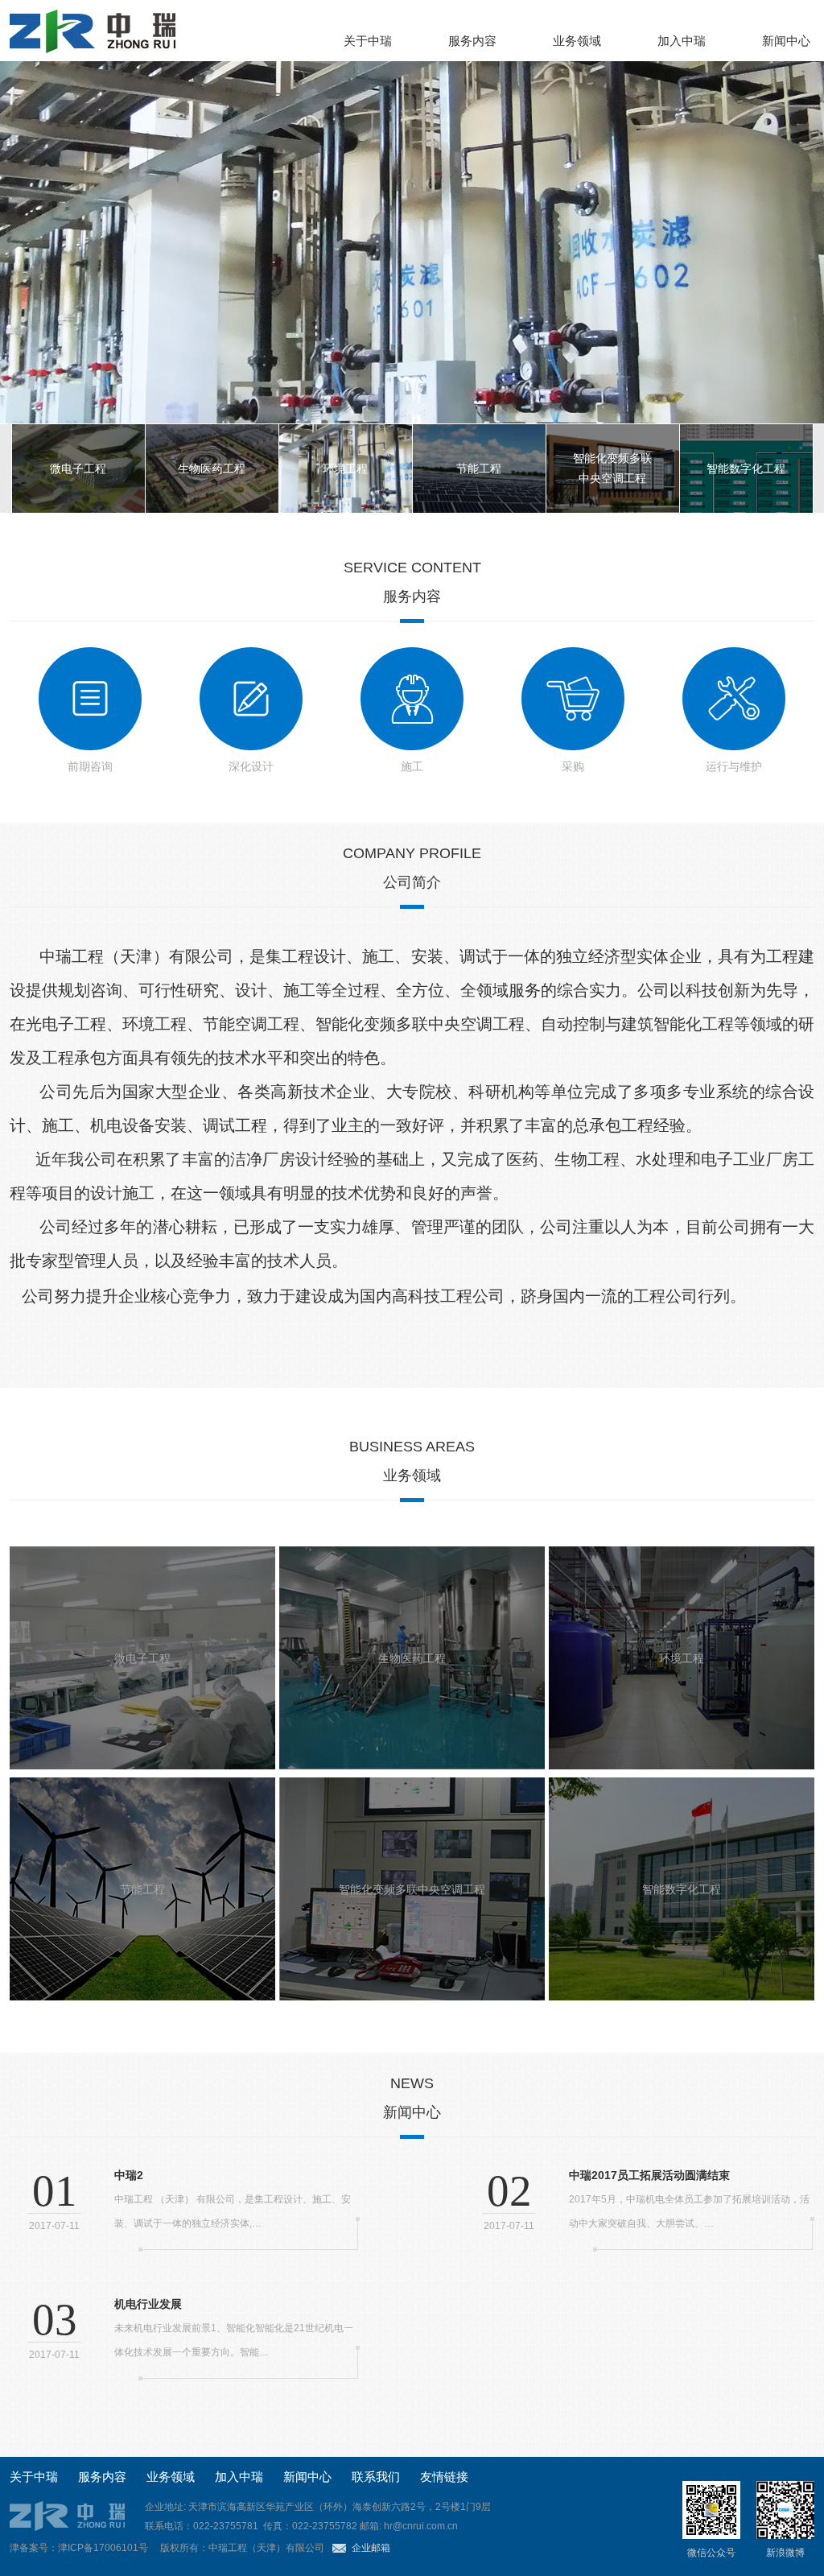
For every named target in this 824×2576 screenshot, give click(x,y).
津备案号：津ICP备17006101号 (79, 2548)
